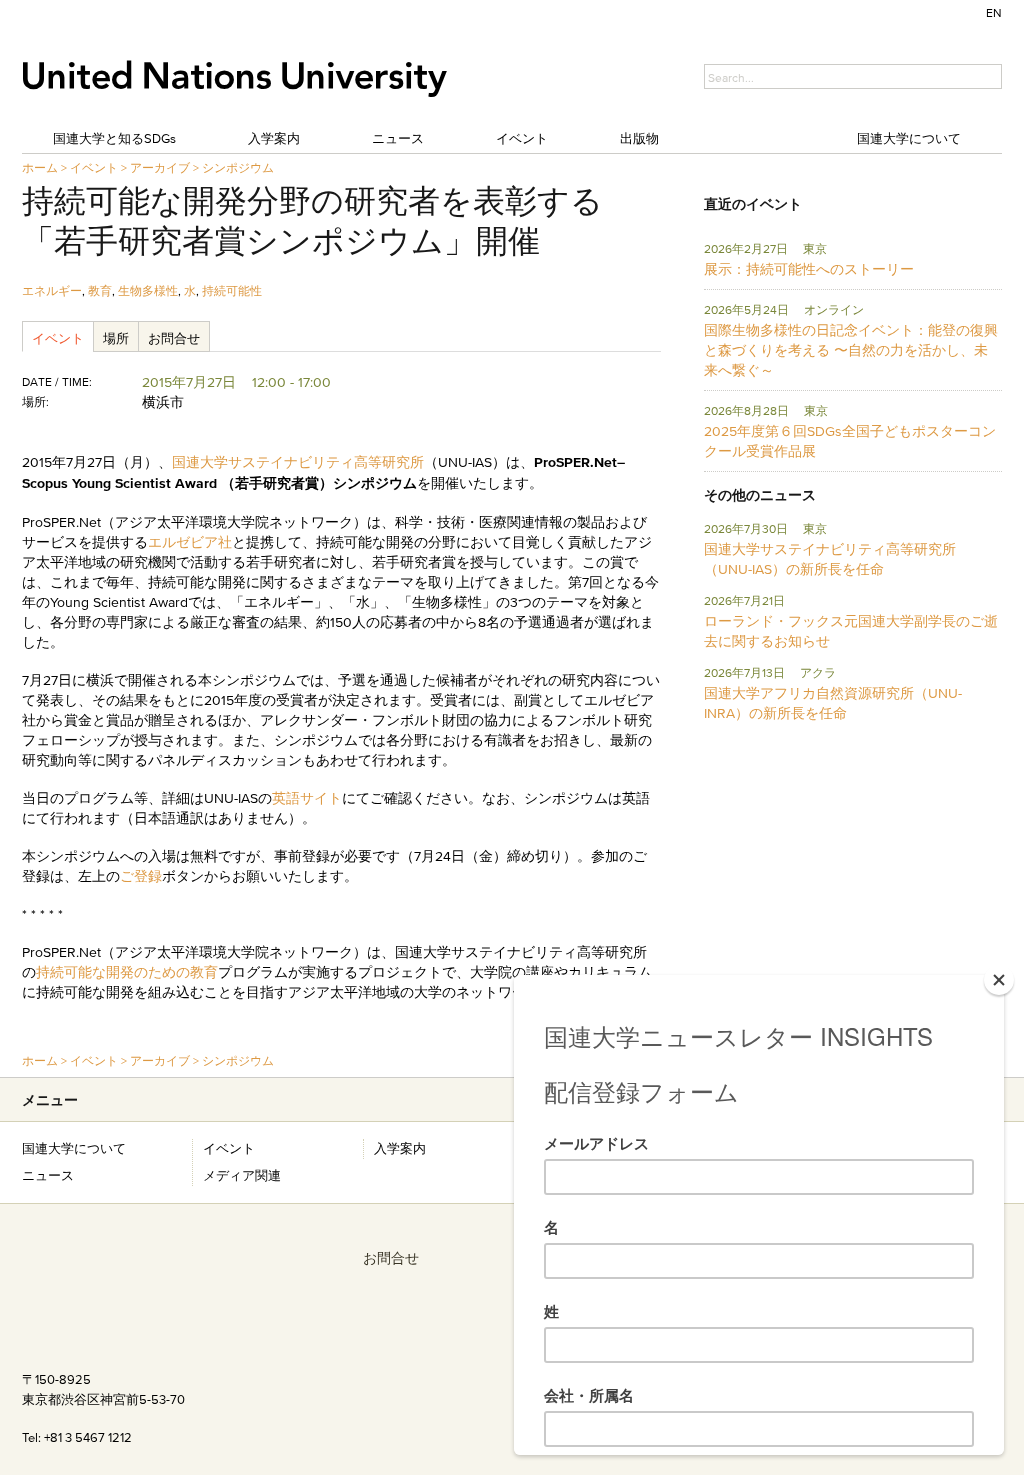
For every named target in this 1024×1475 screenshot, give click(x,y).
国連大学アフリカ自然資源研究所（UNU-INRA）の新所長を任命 (833, 703)
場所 (116, 338)
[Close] (999, 980)
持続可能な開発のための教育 (127, 972)
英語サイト (307, 798)
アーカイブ (160, 167)
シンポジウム (238, 167)
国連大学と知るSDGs (114, 138)
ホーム (40, 167)
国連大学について (909, 138)
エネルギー (52, 290)
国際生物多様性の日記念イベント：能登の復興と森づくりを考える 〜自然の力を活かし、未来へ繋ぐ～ (851, 350)
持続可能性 (232, 290)
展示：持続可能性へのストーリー (809, 269)
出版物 (639, 138)
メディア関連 (242, 1175)
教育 (100, 290)
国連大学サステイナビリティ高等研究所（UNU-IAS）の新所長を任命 (830, 559)
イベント (522, 138)
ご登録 (141, 876)
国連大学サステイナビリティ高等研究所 (298, 462)
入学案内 (274, 138)
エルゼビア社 (190, 542)
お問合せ (174, 338)
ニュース (398, 138)
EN (994, 12)
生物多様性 (148, 290)
